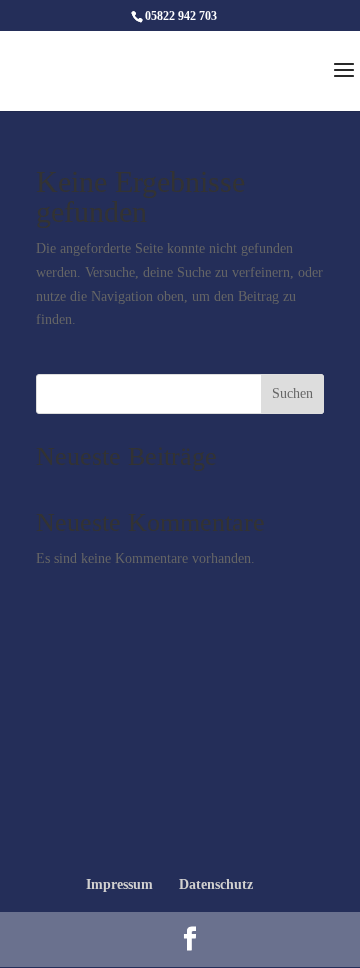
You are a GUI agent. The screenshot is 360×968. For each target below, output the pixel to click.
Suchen (292, 393)
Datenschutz (216, 884)
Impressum (119, 884)
